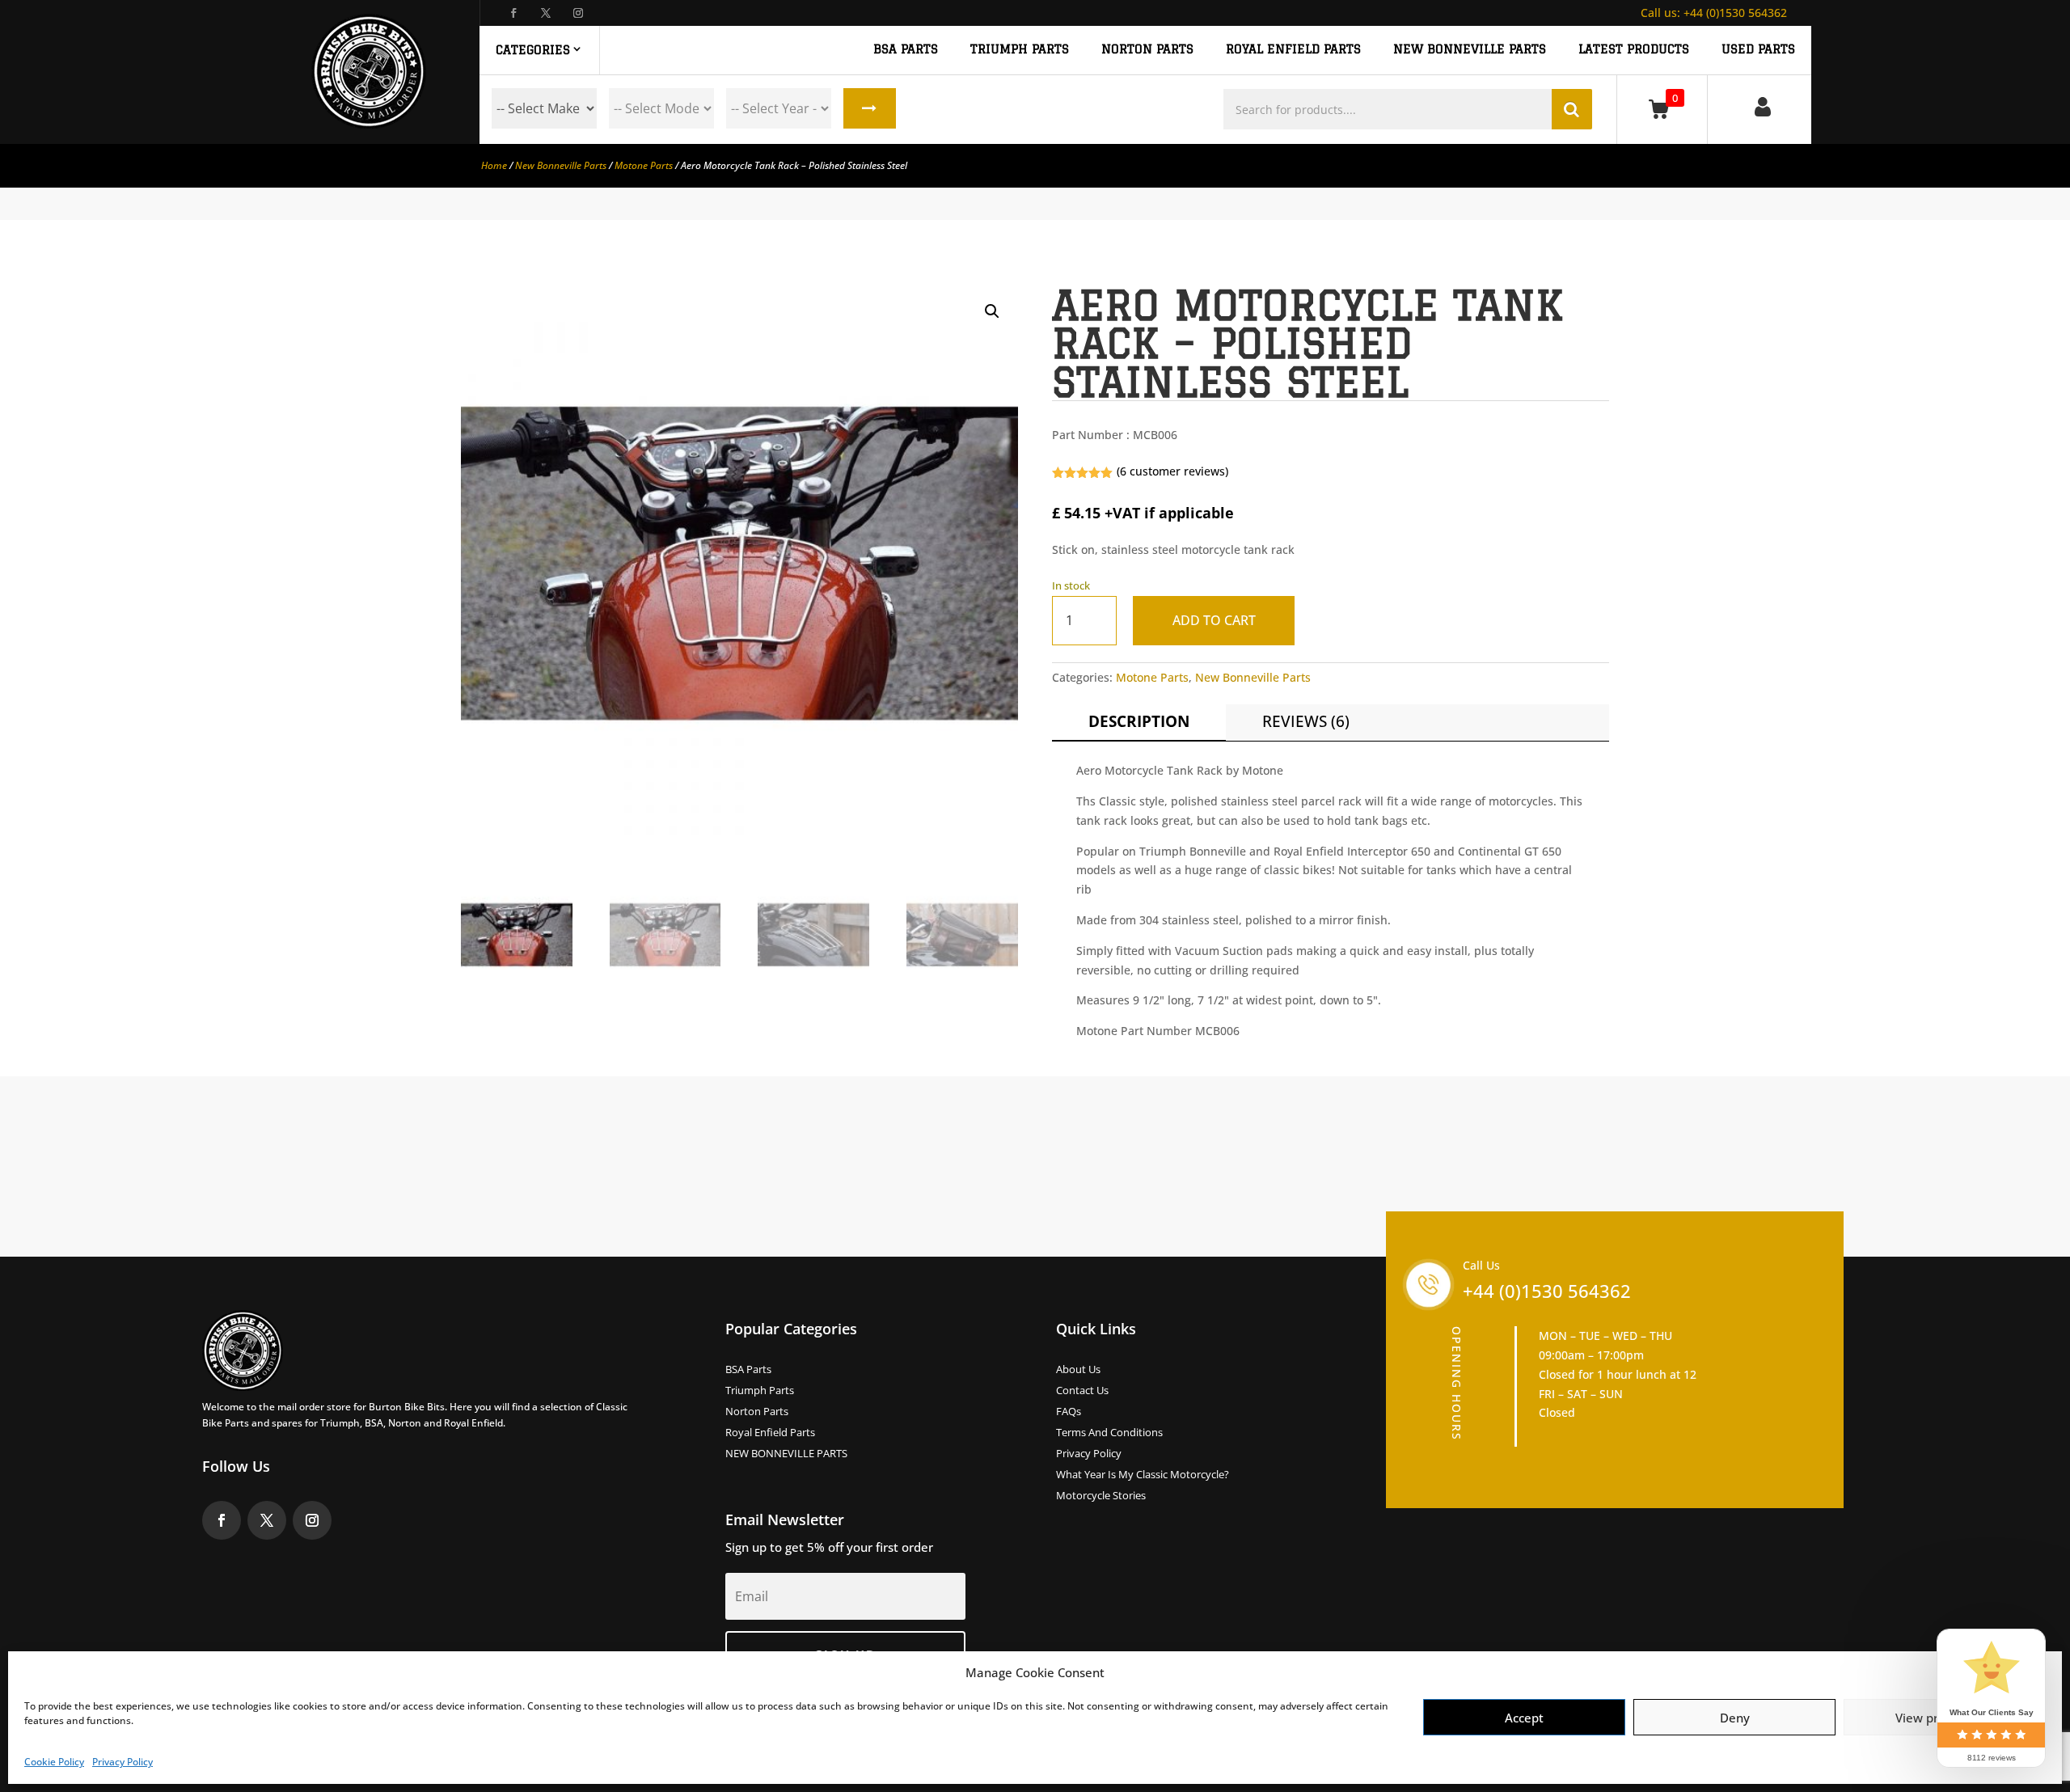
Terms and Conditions (1109, 1433)
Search (870, 108)
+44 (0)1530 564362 (1714, 13)
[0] (1662, 109)
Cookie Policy (54, 1762)
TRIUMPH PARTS (1020, 49)
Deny (1735, 1718)
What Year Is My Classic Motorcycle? (1143, 1475)
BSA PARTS (906, 49)
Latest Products (1634, 49)
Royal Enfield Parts (770, 1433)
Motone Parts (644, 165)
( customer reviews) (1172, 471)
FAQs (1069, 1412)
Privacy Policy (123, 1762)
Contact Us (1082, 1391)
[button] (992, 311)
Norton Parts (757, 1412)
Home (494, 165)
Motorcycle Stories (1101, 1496)
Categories (533, 50)
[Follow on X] (546, 13)
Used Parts (1758, 49)
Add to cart (1214, 620)
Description (1139, 721)
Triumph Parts (760, 1391)
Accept (1524, 1718)
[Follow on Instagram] (578, 13)
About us (1078, 1370)
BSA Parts (748, 1370)
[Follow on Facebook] (513, 13)
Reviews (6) (1306, 721)
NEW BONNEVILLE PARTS (1470, 49)
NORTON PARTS (1147, 49)
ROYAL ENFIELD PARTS (1293, 49)
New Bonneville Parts (561, 165)
